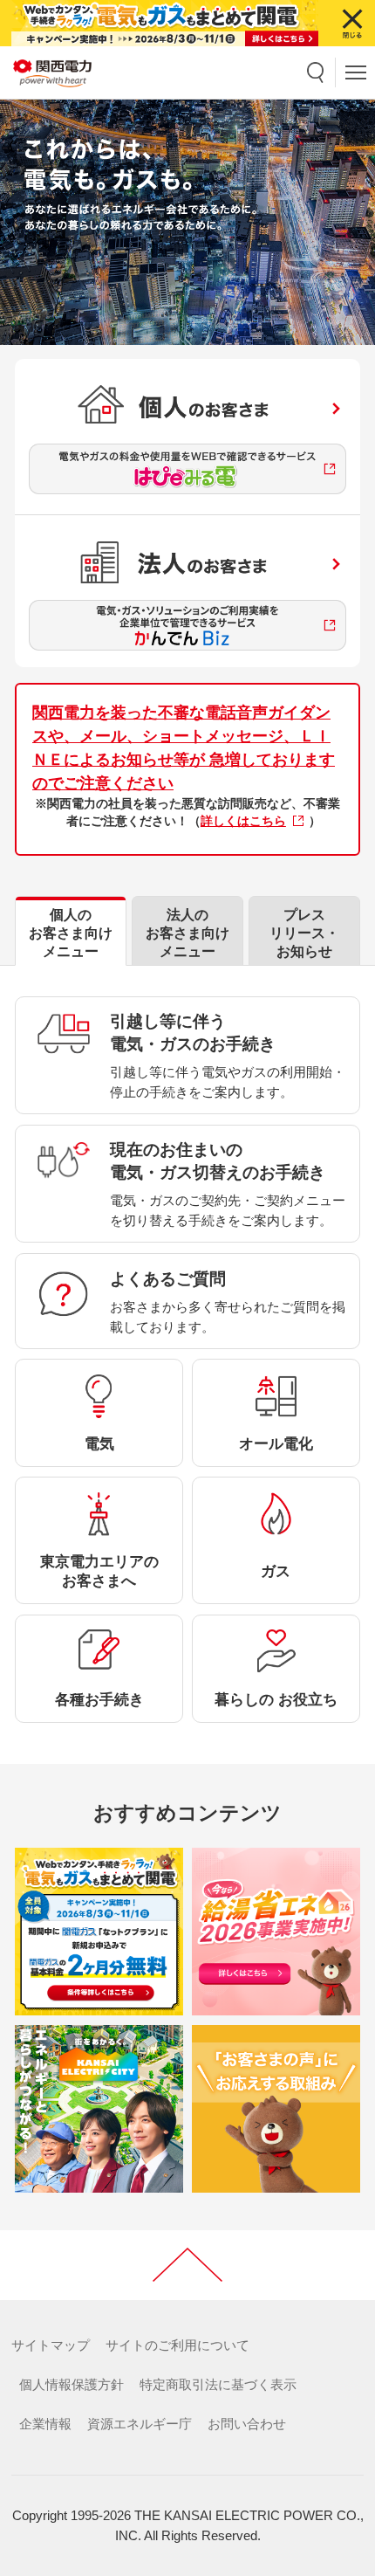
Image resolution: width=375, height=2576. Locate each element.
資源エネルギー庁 (140, 2424)
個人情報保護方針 (72, 2385)
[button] (316, 72)
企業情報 (45, 2424)
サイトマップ (51, 2345)
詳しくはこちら (243, 821)
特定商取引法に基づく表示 (218, 2385)
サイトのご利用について (177, 2345)
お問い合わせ (247, 2424)
